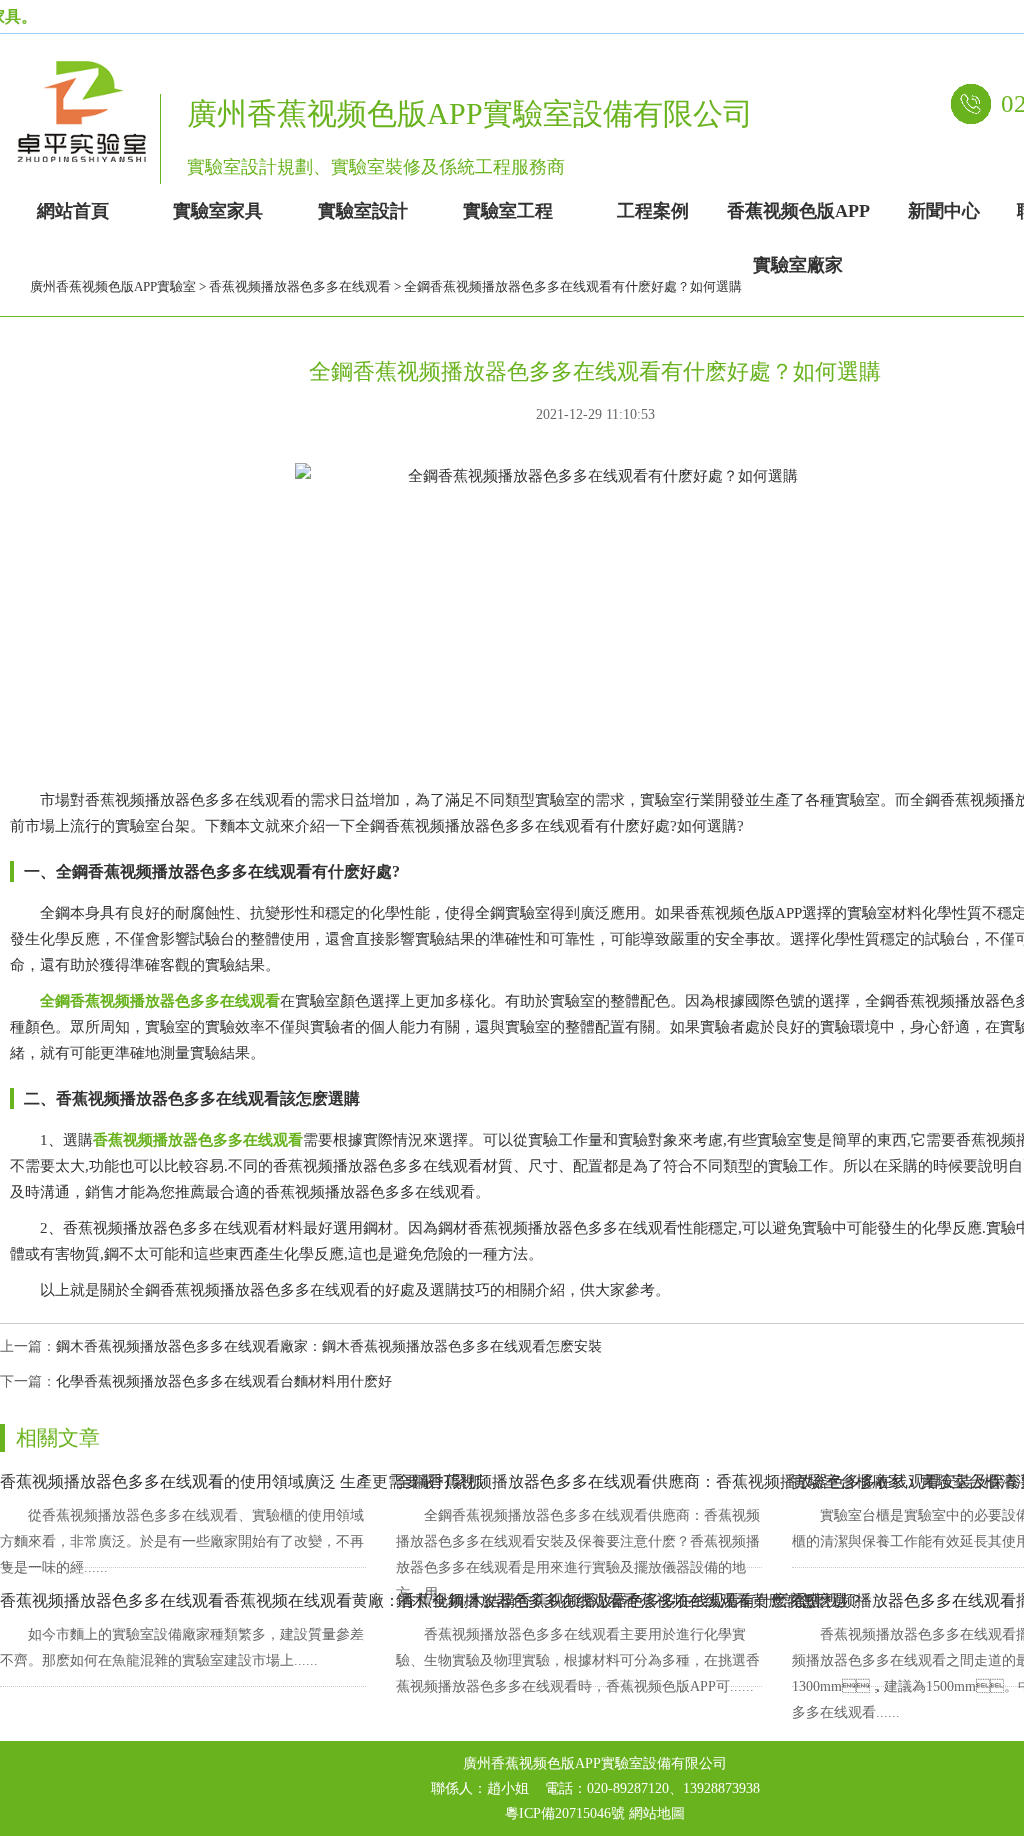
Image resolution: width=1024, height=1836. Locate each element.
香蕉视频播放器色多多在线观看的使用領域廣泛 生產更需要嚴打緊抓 (242, 1481)
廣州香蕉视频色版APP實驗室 (113, 286)
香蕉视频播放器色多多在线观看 (300, 286)
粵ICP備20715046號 (565, 1813)
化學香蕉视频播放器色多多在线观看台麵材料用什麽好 (224, 1381)
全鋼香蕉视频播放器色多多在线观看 (160, 1001)
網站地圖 (657, 1813)
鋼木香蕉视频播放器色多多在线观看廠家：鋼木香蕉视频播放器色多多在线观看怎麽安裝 (329, 1346)
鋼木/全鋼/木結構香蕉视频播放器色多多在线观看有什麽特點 (608, 1600)
